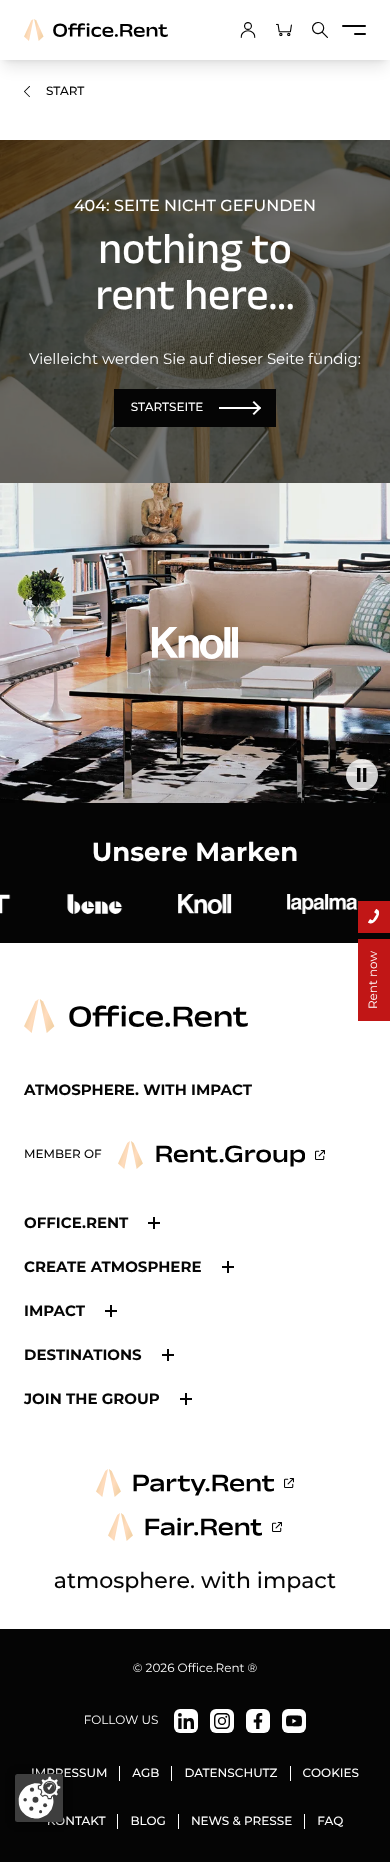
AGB (145, 1773)
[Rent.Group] (221, 1155)
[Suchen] (320, 30)
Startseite (167, 407)
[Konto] (248, 30)
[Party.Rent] (195, 1483)
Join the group (92, 1398)
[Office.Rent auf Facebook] (258, 1721)
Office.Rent (76, 1222)
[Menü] (354, 30)
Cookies (331, 1773)
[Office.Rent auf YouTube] (294, 1721)
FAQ (330, 1821)
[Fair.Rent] (195, 1527)
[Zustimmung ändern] (39, 1798)
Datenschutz (230, 1773)
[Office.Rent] (96, 30)
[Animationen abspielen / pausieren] (362, 775)
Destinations (83, 1354)
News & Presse (241, 1821)
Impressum (69, 1773)
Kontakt (76, 1821)
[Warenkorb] (284, 30)
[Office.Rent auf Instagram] (222, 1721)
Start (65, 91)
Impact (54, 1310)
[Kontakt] (374, 917)
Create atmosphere (113, 1266)
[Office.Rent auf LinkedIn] (186, 1721)
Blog (147, 1821)
